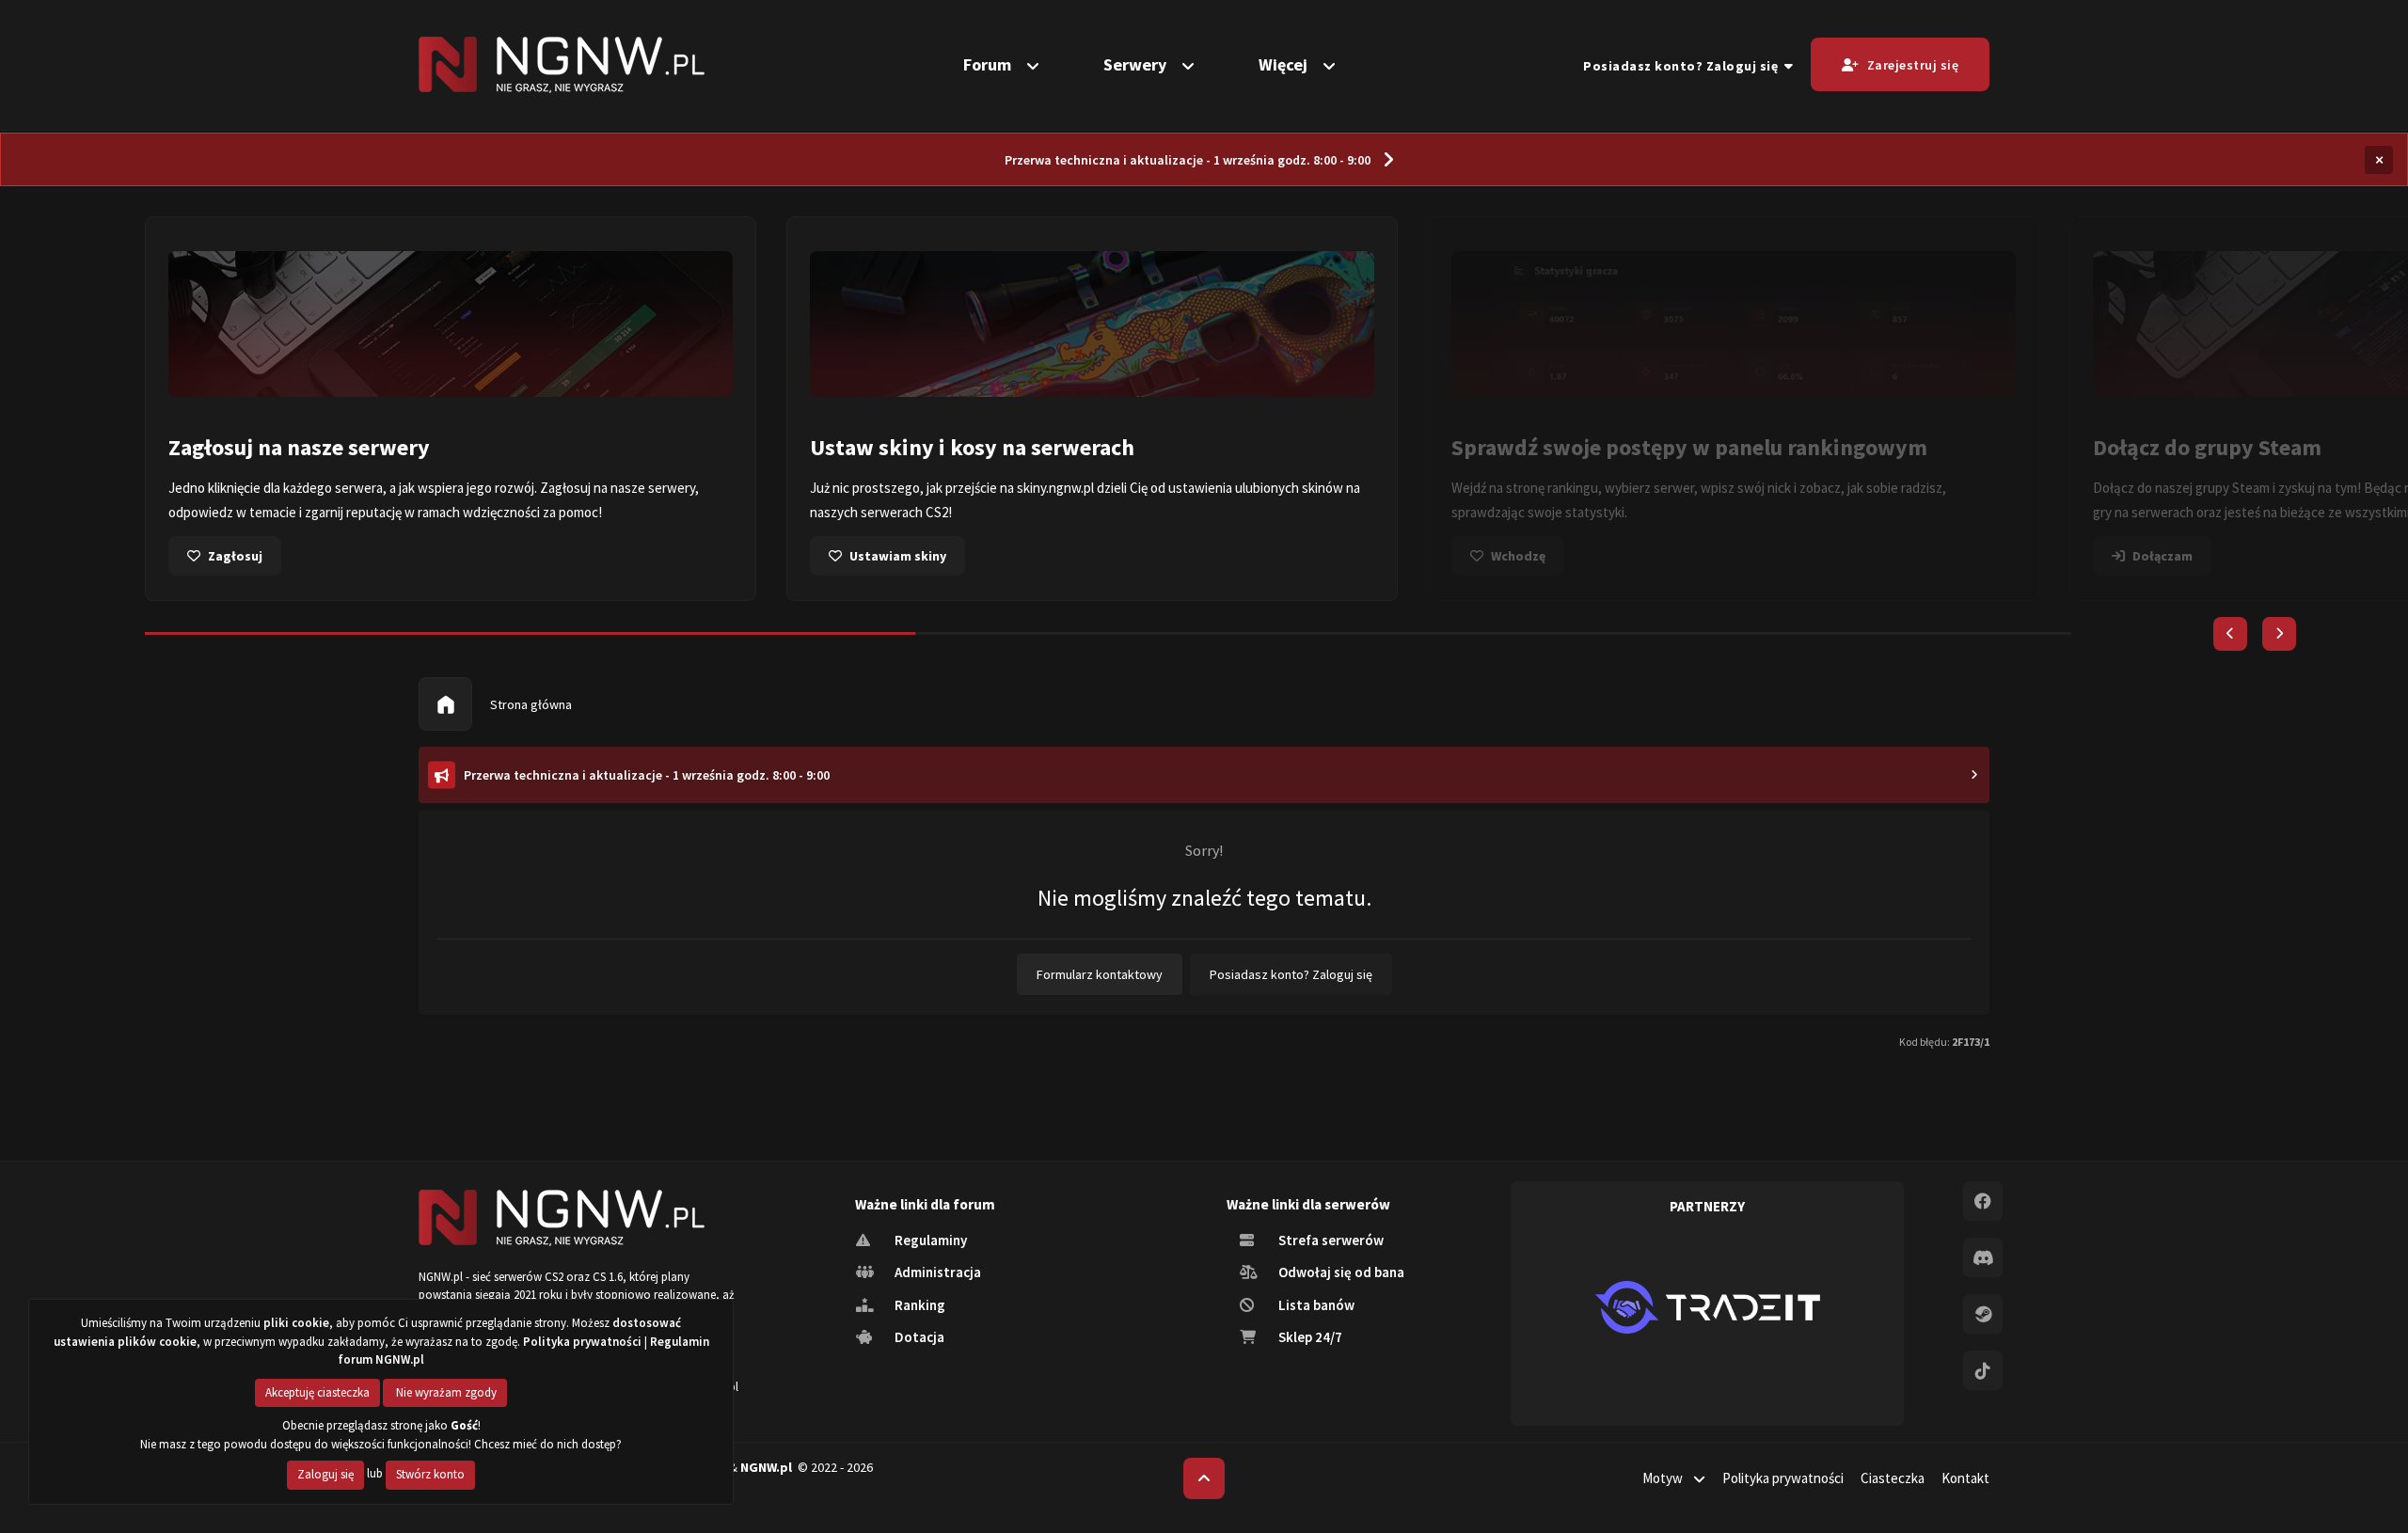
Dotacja (918, 1337)
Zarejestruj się (1913, 65)
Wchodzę (1518, 556)
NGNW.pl (766, 1467)
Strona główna (530, 704)
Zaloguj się (325, 1474)
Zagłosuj (235, 556)
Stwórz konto (430, 1474)
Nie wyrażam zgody (445, 1392)
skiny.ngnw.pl (1055, 488)
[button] (2230, 634)
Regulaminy (929, 1240)
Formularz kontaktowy (1100, 974)
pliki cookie (296, 1323)
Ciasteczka (1893, 1478)
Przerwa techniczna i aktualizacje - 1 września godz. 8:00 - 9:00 (1188, 160)
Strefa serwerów (1330, 1240)
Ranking (919, 1305)
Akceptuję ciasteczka (317, 1392)
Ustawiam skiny (898, 556)
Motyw (1664, 1478)
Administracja (936, 1272)
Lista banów (1315, 1305)
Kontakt (1965, 1478)
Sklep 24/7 (1309, 1337)
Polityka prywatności (1783, 1478)
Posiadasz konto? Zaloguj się (1684, 66)
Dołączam (2162, 556)
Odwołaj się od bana (1340, 1272)
